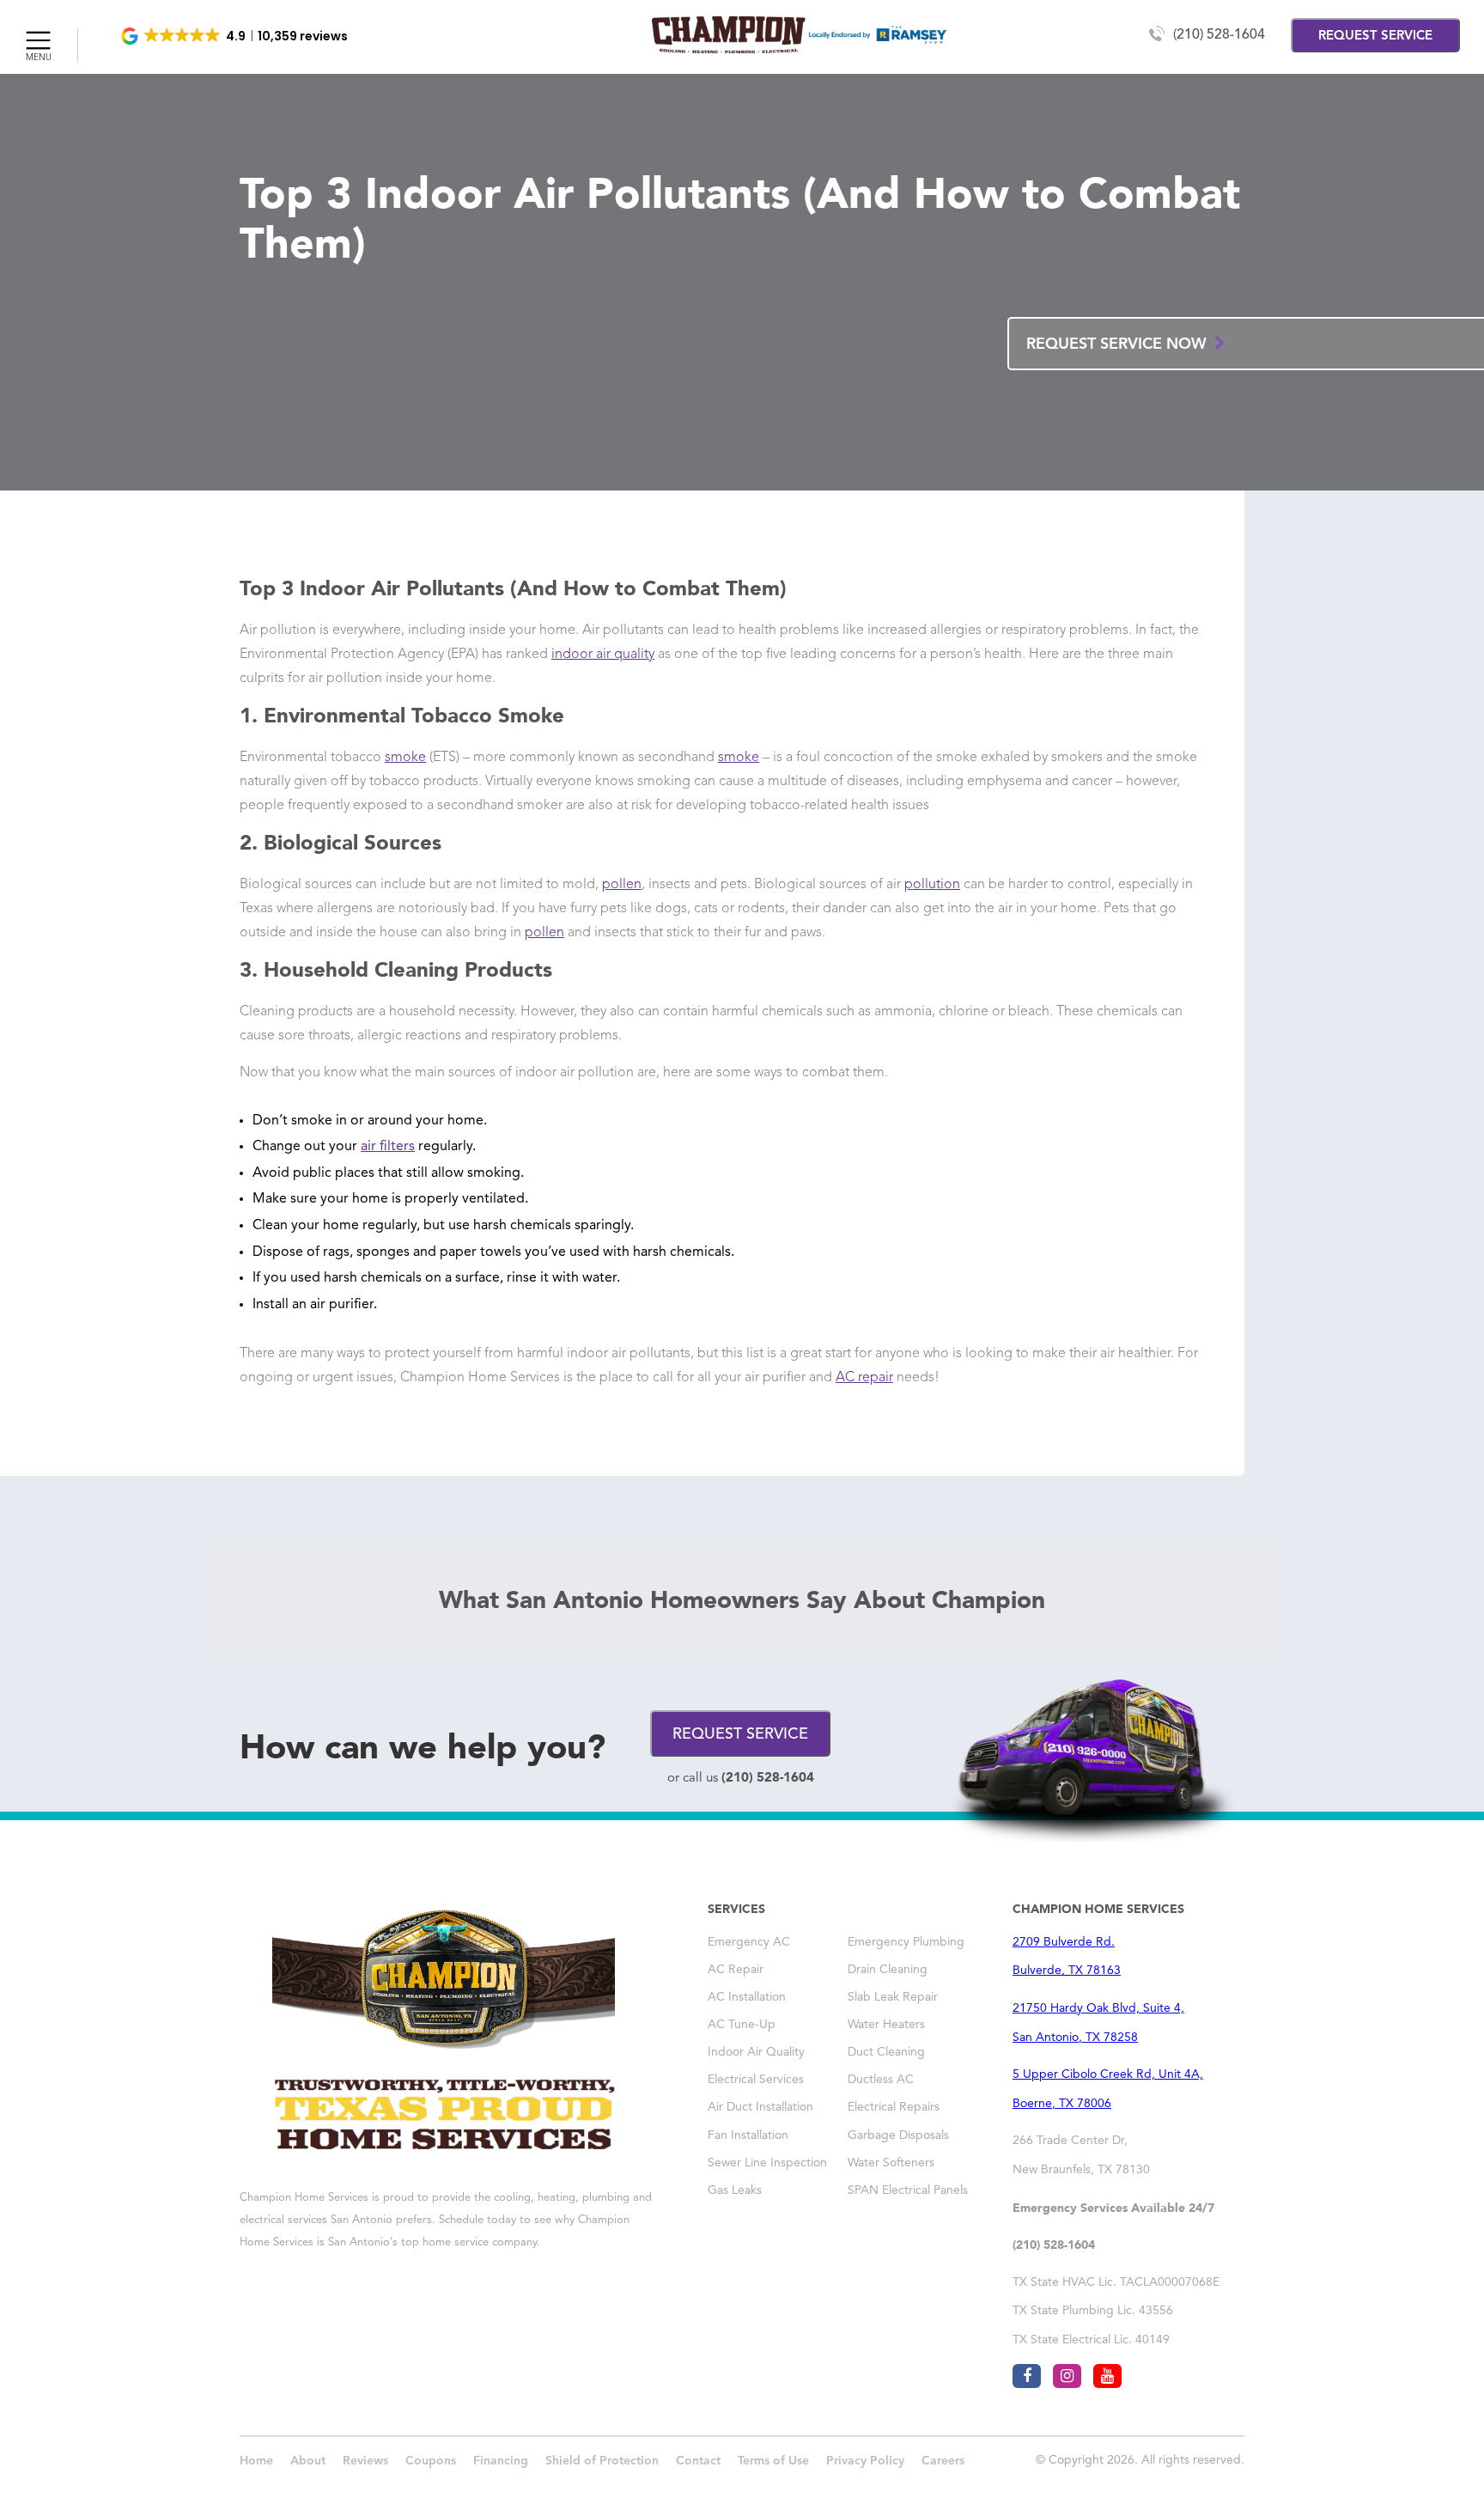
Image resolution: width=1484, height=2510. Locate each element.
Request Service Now (1119, 344)
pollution (932, 885)
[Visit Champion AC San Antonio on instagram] (1067, 2376)
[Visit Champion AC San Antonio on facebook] (1027, 2376)
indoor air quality (603, 655)
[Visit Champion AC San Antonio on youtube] (1107, 2376)
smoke (405, 758)
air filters (388, 1147)
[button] (236, 36)
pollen (622, 885)
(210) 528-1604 (1219, 35)
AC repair (864, 1378)
